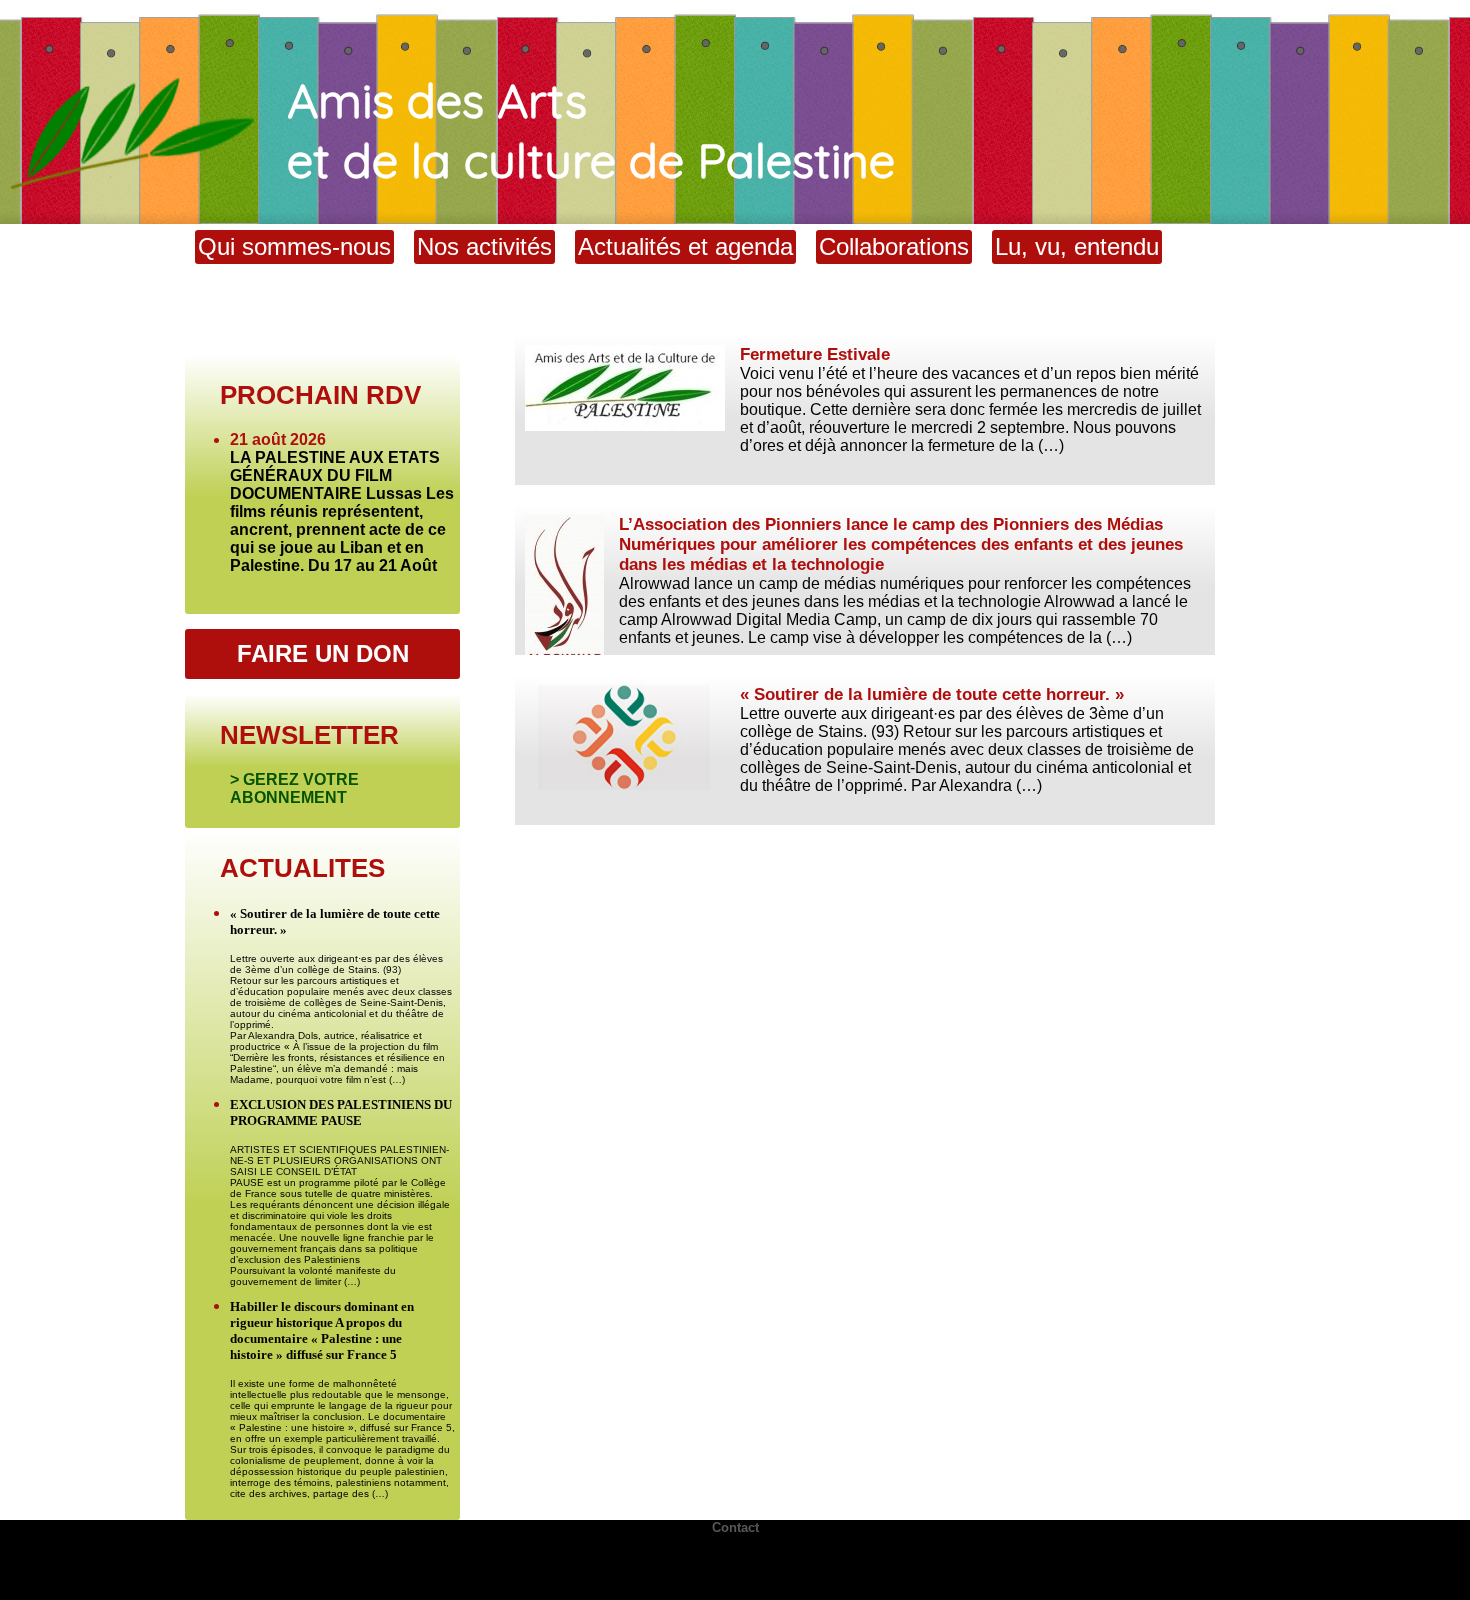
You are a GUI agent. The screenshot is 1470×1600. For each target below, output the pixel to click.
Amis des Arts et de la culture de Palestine (591, 130)
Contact (735, 1527)
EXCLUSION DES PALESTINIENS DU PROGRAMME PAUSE (341, 1112)
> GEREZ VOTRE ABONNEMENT (294, 788)
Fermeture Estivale (815, 354)
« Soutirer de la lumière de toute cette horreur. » (932, 694)
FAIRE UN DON (323, 653)
